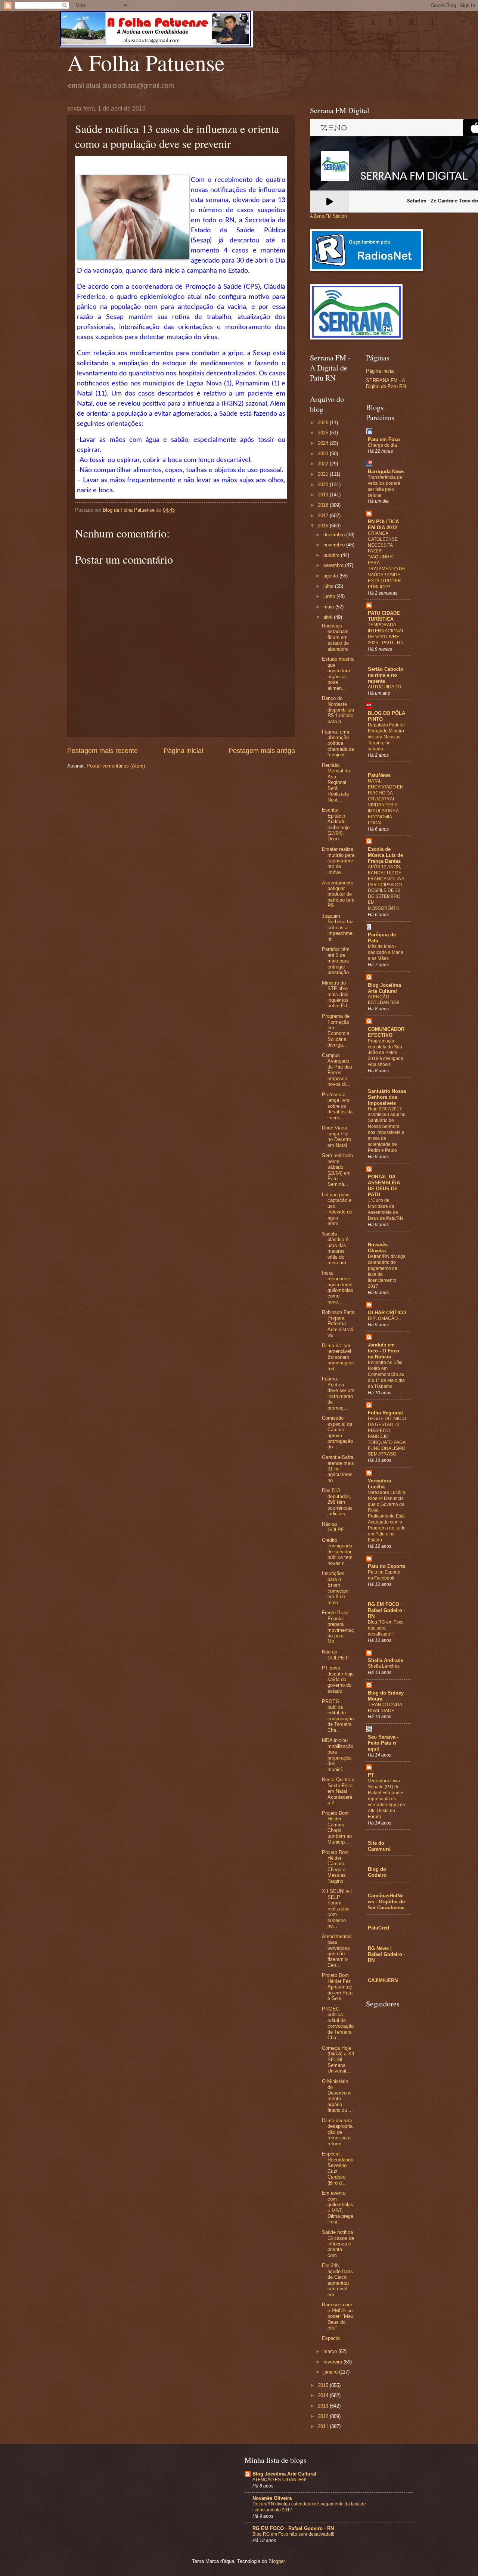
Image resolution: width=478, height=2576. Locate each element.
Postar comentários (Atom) (116, 766)
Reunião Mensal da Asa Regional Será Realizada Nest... (336, 782)
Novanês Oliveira (378, 1248)
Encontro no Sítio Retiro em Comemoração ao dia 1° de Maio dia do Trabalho (386, 1374)
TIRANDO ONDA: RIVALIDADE (386, 1708)
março (331, 2351)
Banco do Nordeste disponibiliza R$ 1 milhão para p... (338, 710)
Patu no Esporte (387, 1566)
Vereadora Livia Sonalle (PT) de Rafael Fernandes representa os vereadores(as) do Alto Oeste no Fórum (387, 1799)
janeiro (331, 2372)
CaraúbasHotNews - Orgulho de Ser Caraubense (386, 1902)
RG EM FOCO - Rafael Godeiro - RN (387, 1610)
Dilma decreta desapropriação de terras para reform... (337, 2132)
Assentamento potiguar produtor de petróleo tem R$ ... (338, 894)
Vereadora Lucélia (379, 1484)
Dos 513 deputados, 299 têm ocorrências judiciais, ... (337, 1502)
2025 (324, 433)
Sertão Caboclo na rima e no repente (386, 675)
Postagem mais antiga (262, 751)
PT (371, 1775)
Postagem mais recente (103, 751)
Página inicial (183, 751)
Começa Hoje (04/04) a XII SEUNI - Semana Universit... (338, 2060)
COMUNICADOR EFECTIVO (386, 1032)
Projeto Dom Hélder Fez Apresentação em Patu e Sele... (337, 1987)
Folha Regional (385, 1413)
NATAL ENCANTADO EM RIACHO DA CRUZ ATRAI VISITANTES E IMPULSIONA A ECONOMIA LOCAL (386, 802)
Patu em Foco (384, 439)
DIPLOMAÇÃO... (384, 1318)
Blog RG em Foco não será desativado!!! (293, 2534)
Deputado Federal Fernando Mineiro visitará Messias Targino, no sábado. (386, 737)
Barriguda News (386, 472)
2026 (324, 423)
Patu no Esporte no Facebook (384, 1575)
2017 (324, 516)
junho (330, 596)
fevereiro (333, 2362)
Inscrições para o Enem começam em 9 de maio (335, 1588)
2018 (324, 505)
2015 (324, 2385)
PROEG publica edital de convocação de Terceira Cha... (338, 1716)
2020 (324, 485)
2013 (324, 2406)
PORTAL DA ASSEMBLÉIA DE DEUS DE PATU (384, 1186)
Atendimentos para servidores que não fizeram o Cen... (337, 1951)
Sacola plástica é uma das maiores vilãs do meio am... (336, 1248)
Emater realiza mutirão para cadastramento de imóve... (338, 861)
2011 (324, 2426)
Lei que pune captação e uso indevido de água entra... (337, 1209)
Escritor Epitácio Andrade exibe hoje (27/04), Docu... (336, 824)
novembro (335, 545)
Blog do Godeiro (377, 1872)
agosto (331, 576)
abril (329, 617)
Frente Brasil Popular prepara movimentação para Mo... (338, 1627)
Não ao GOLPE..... (337, 1527)
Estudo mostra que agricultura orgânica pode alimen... (338, 673)
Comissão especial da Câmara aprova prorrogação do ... (337, 1432)
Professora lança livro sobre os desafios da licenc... (337, 1106)
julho (329, 586)
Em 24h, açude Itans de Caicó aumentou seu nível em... (337, 2280)
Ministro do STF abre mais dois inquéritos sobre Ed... (337, 994)
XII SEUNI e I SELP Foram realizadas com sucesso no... (337, 1909)
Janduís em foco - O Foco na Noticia (384, 1351)
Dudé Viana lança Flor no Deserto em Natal (336, 1136)
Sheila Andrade (386, 1660)
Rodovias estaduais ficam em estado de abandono (335, 637)
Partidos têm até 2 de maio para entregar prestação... (338, 961)
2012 (324, 2416)
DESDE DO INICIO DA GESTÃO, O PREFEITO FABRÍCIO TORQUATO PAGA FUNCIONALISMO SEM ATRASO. (387, 1436)
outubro (332, 555)
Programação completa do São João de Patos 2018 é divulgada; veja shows (386, 1053)
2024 (324, 443)
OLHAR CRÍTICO (387, 1313)
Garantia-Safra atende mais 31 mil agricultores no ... (338, 1469)
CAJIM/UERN (383, 1980)
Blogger (277, 2561)
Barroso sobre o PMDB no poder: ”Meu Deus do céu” (338, 2316)
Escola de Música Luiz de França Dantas (385, 855)
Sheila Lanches (384, 1666)
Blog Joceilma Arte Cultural (384, 988)
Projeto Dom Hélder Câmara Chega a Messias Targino (335, 1867)
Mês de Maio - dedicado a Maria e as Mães (386, 952)
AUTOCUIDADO (384, 687)
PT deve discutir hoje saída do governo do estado (338, 1679)
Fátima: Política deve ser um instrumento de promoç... (338, 1393)
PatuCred (378, 1928)
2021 (324, 474)
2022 (324, 464)
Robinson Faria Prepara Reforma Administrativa (338, 1324)
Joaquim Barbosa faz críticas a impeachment (338, 928)
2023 (324, 454)
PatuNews (379, 775)
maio (329, 607)
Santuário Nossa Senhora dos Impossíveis (387, 1097)
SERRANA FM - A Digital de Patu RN (386, 383)
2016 (324, 526)
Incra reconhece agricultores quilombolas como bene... (338, 1287)
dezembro (335, 535)
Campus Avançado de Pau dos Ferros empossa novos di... (337, 1070)
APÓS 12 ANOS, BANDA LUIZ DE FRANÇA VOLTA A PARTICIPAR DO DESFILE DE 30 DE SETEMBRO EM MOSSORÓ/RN (386, 888)
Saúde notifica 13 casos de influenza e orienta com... (338, 2244)
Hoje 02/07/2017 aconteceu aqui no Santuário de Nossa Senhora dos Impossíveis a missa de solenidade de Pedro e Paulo (387, 1130)
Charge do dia (382, 445)
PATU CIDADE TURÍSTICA (384, 616)
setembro (334, 565)
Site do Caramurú (379, 1846)
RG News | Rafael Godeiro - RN (387, 1954)
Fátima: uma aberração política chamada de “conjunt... (338, 743)
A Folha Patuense (146, 62)
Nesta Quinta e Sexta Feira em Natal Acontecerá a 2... (338, 1791)
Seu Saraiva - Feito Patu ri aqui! (383, 1743)
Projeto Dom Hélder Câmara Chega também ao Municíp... (337, 1828)
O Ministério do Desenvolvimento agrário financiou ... (337, 2096)
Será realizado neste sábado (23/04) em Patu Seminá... (337, 1170)
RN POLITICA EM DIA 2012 (383, 525)
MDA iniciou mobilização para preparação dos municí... (338, 1755)
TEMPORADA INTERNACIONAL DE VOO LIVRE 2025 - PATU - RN (386, 634)
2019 (324, 495)
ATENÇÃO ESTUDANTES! (384, 1000)
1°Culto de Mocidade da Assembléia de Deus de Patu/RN (386, 1209)
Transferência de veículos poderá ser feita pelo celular (385, 486)
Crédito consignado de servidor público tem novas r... (337, 1552)
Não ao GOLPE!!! (335, 1655)
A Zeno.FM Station (328, 216)
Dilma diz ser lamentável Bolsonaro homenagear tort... (338, 1357)
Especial (331, 2338)
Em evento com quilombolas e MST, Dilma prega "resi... (338, 2207)
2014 (324, 2395)
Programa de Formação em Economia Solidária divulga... (336, 1030)
